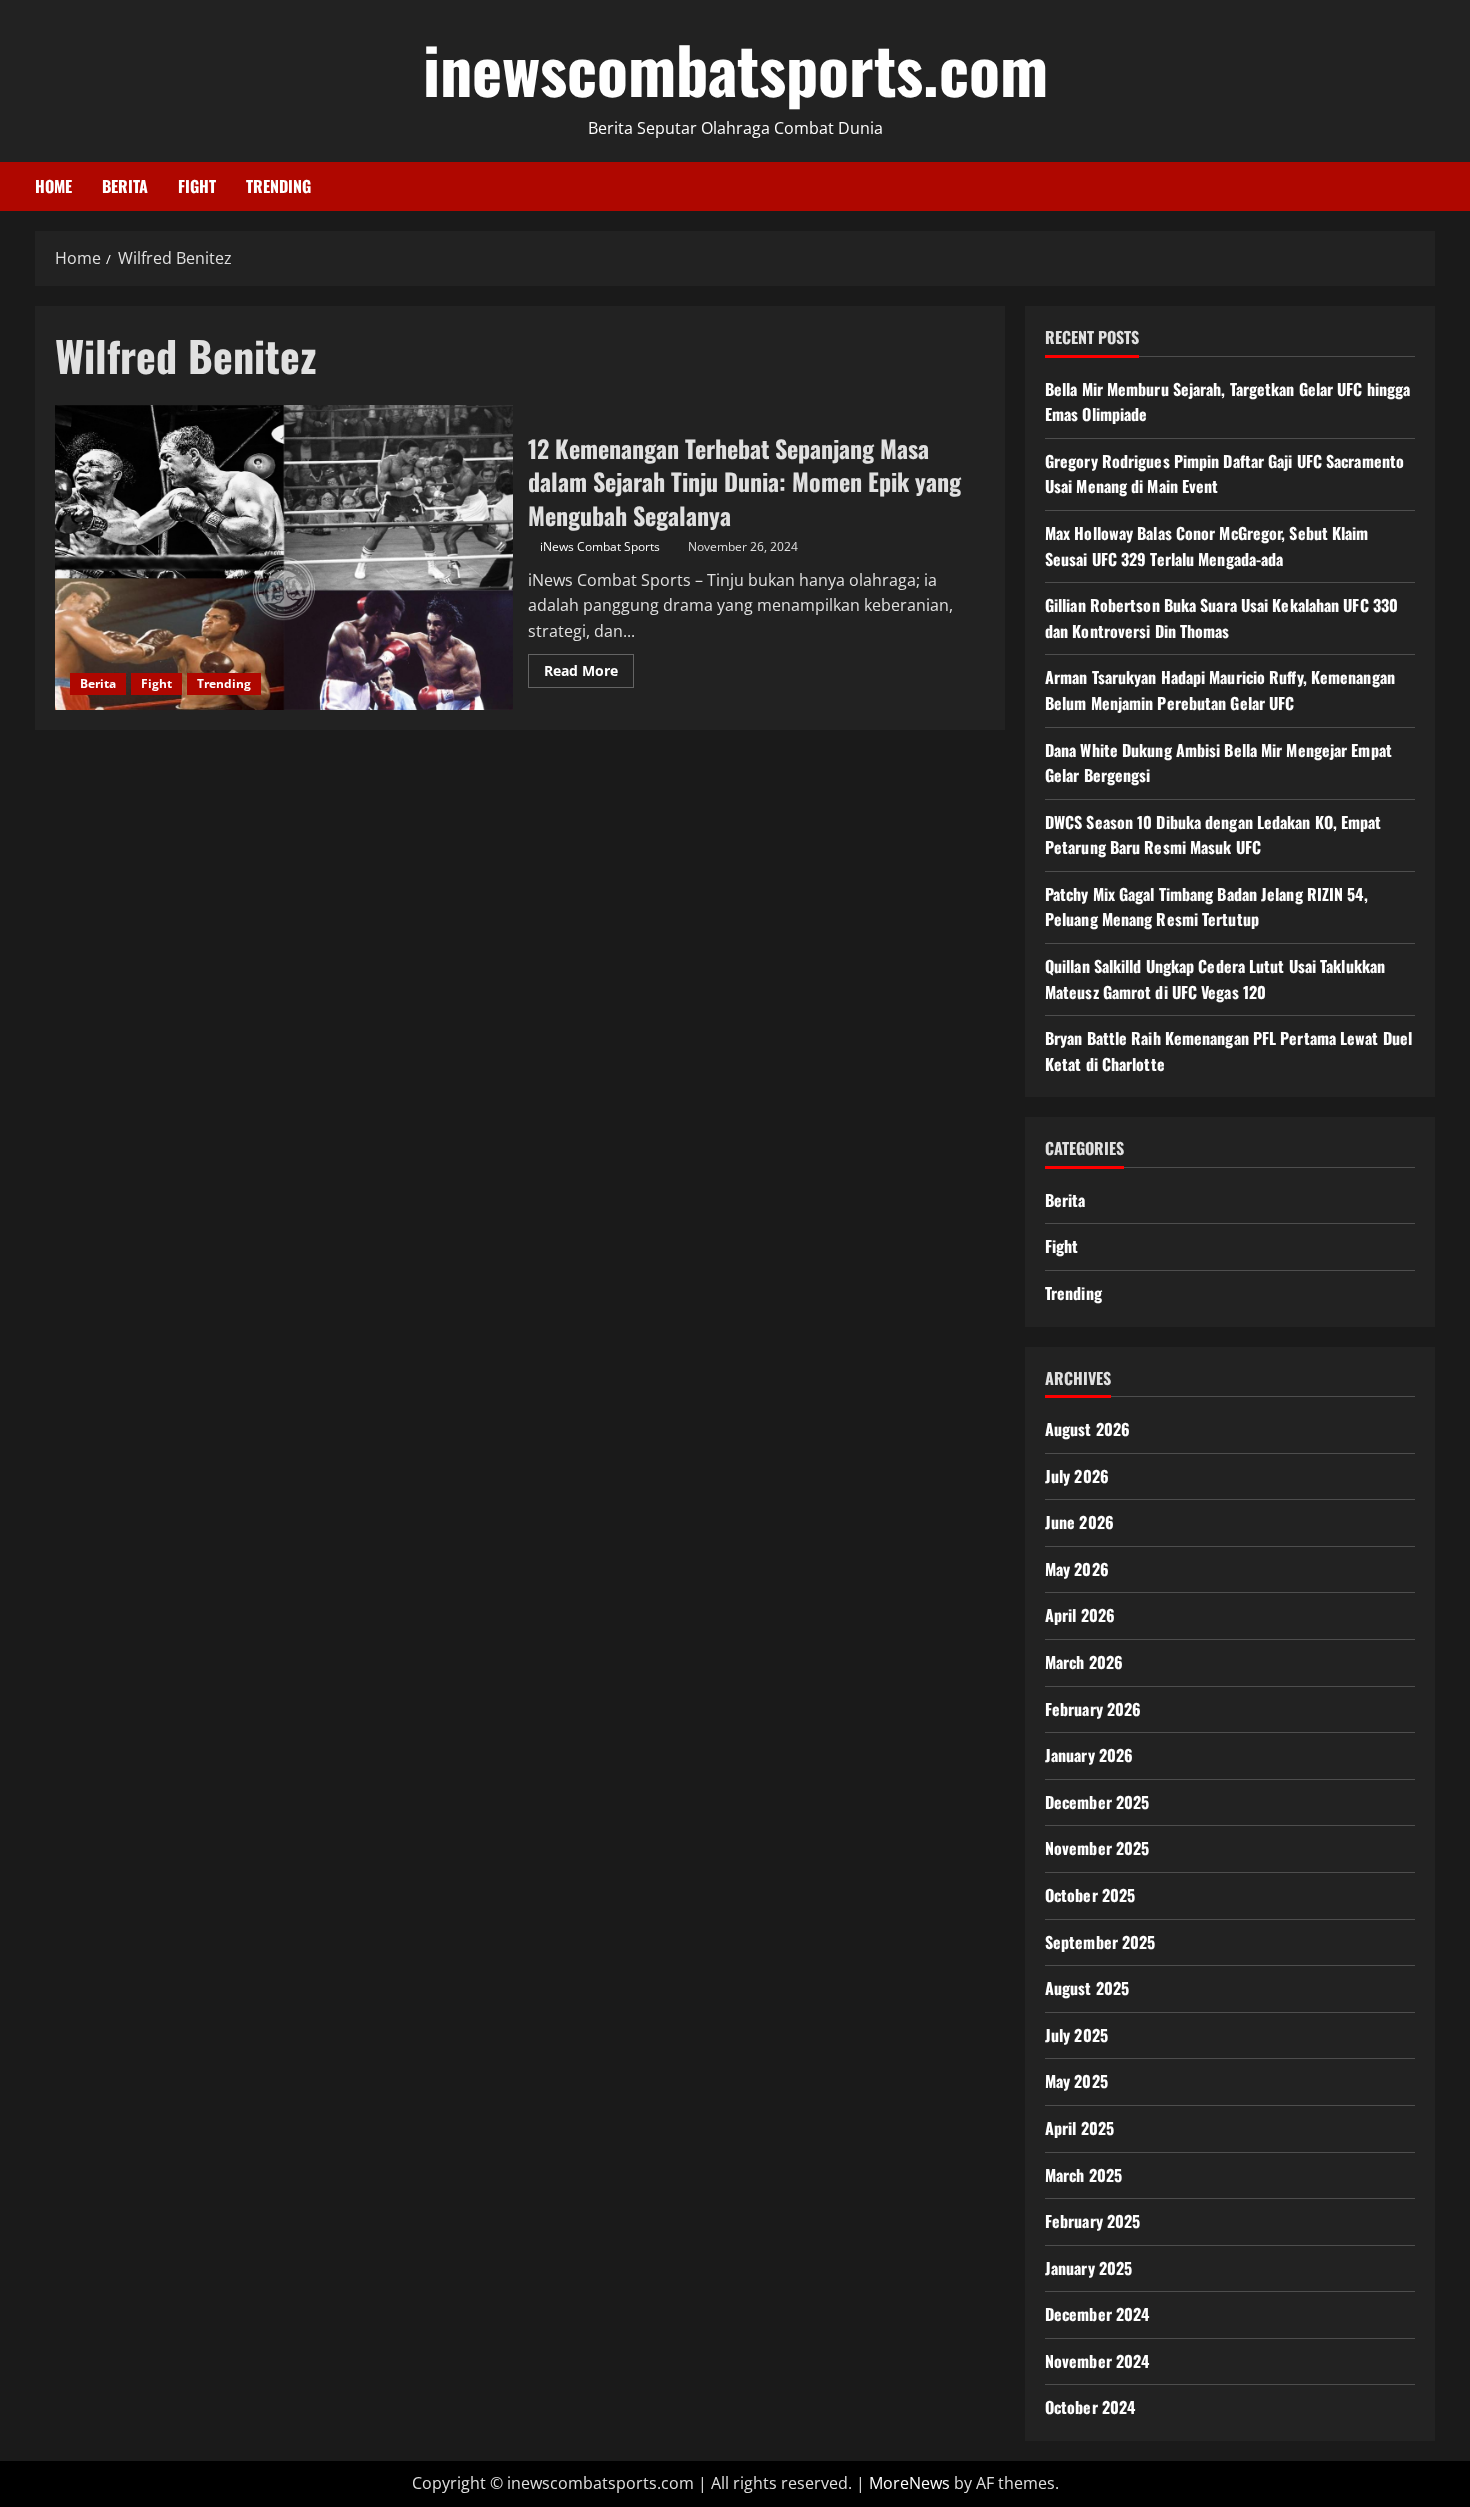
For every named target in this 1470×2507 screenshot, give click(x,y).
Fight (197, 186)
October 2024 (1090, 2407)
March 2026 (1084, 1662)
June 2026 (1079, 1522)
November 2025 (1097, 1848)
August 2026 (1087, 1429)
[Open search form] (1429, 186)
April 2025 (1079, 2128)
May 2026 (1077, 1569)
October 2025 (1090, 1895)
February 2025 (1092, 2221)
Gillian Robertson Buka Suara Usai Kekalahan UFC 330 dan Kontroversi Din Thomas (1221, 618)
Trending (278, 186)
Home (53, 186)
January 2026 (1089, 1755)
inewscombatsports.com (735, 68)
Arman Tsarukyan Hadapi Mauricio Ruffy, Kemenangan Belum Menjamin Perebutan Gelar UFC (1220, 690)
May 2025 (1076, 2081)
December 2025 (1097, 1802)
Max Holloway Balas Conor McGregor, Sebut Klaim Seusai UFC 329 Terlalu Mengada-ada (1207, 546)
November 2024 (1097, 2361)
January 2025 (1088, 2268)
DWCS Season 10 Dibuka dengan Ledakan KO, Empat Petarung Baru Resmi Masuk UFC (1213, 835)
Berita (125, 186)
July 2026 (1077, 1476)
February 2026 (1093, 1709)
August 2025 (1087, 1988)
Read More (589, 674)
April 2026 (1080, 1615)
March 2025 (1083, 2175)
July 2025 (1076, 2035)
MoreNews (909, 2483)
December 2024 (1097, 2314)
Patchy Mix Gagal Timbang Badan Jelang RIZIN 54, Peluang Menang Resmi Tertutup (1206, 907)
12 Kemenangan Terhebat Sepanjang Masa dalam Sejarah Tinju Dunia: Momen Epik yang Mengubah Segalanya (284, 557)
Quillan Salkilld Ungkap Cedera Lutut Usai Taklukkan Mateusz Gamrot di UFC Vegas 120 (1215, 979)
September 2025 (1100, 1942)
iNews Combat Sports (600, 546)
